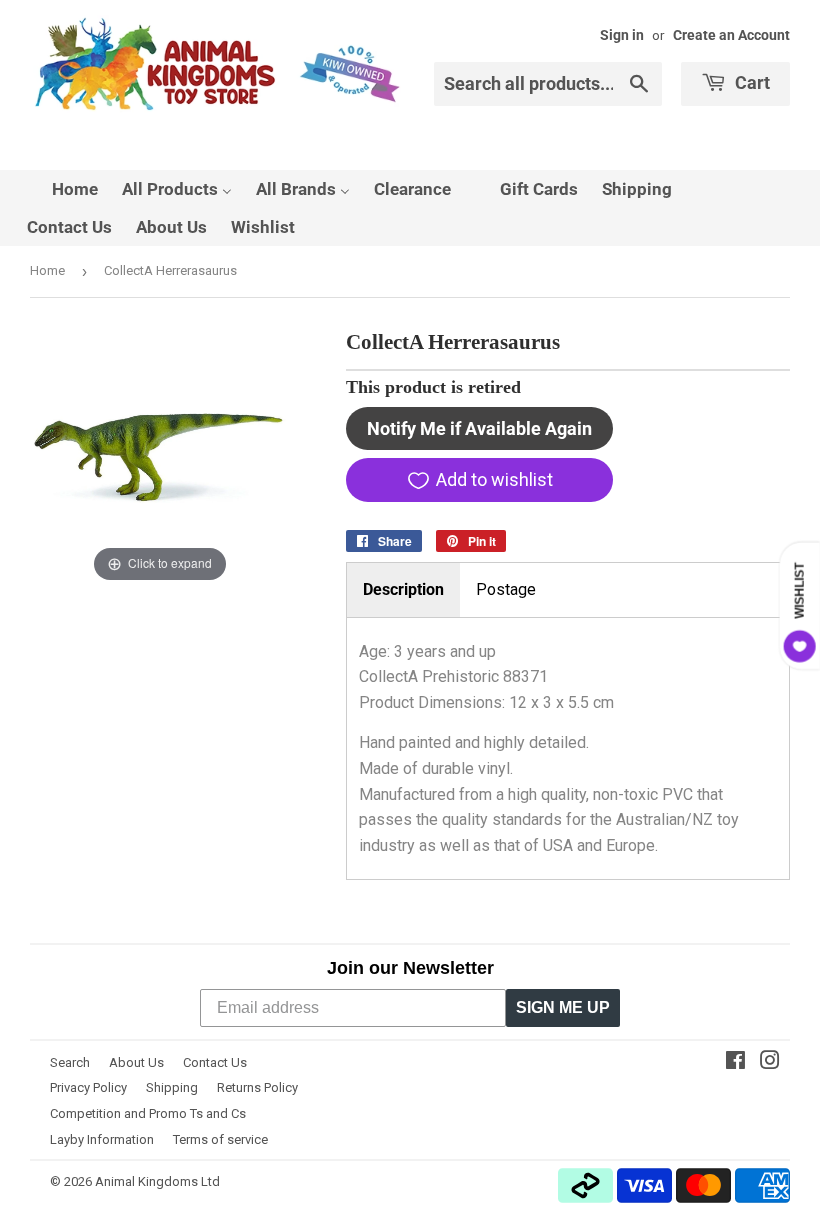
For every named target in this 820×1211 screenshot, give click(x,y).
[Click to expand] (160, 456)
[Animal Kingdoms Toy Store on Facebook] (735, 1062)
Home (47, 270)
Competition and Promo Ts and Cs (148, 1113)
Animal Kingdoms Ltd (157, 1181)
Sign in (622, 35)
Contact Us (215, 1062)
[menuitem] (62, 189)
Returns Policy (257, 1087)
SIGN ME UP (563, 1007)
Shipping (172, 1087)
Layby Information (102, 1139)
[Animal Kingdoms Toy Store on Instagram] (770, 1062)
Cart (750, 82)
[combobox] (548, 84)
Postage (506, 589)
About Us (136, 1062)
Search (70, 1062)
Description (403, 589)
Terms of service (220, 1139)
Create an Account (731, 35)
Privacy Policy (88, 1087)
